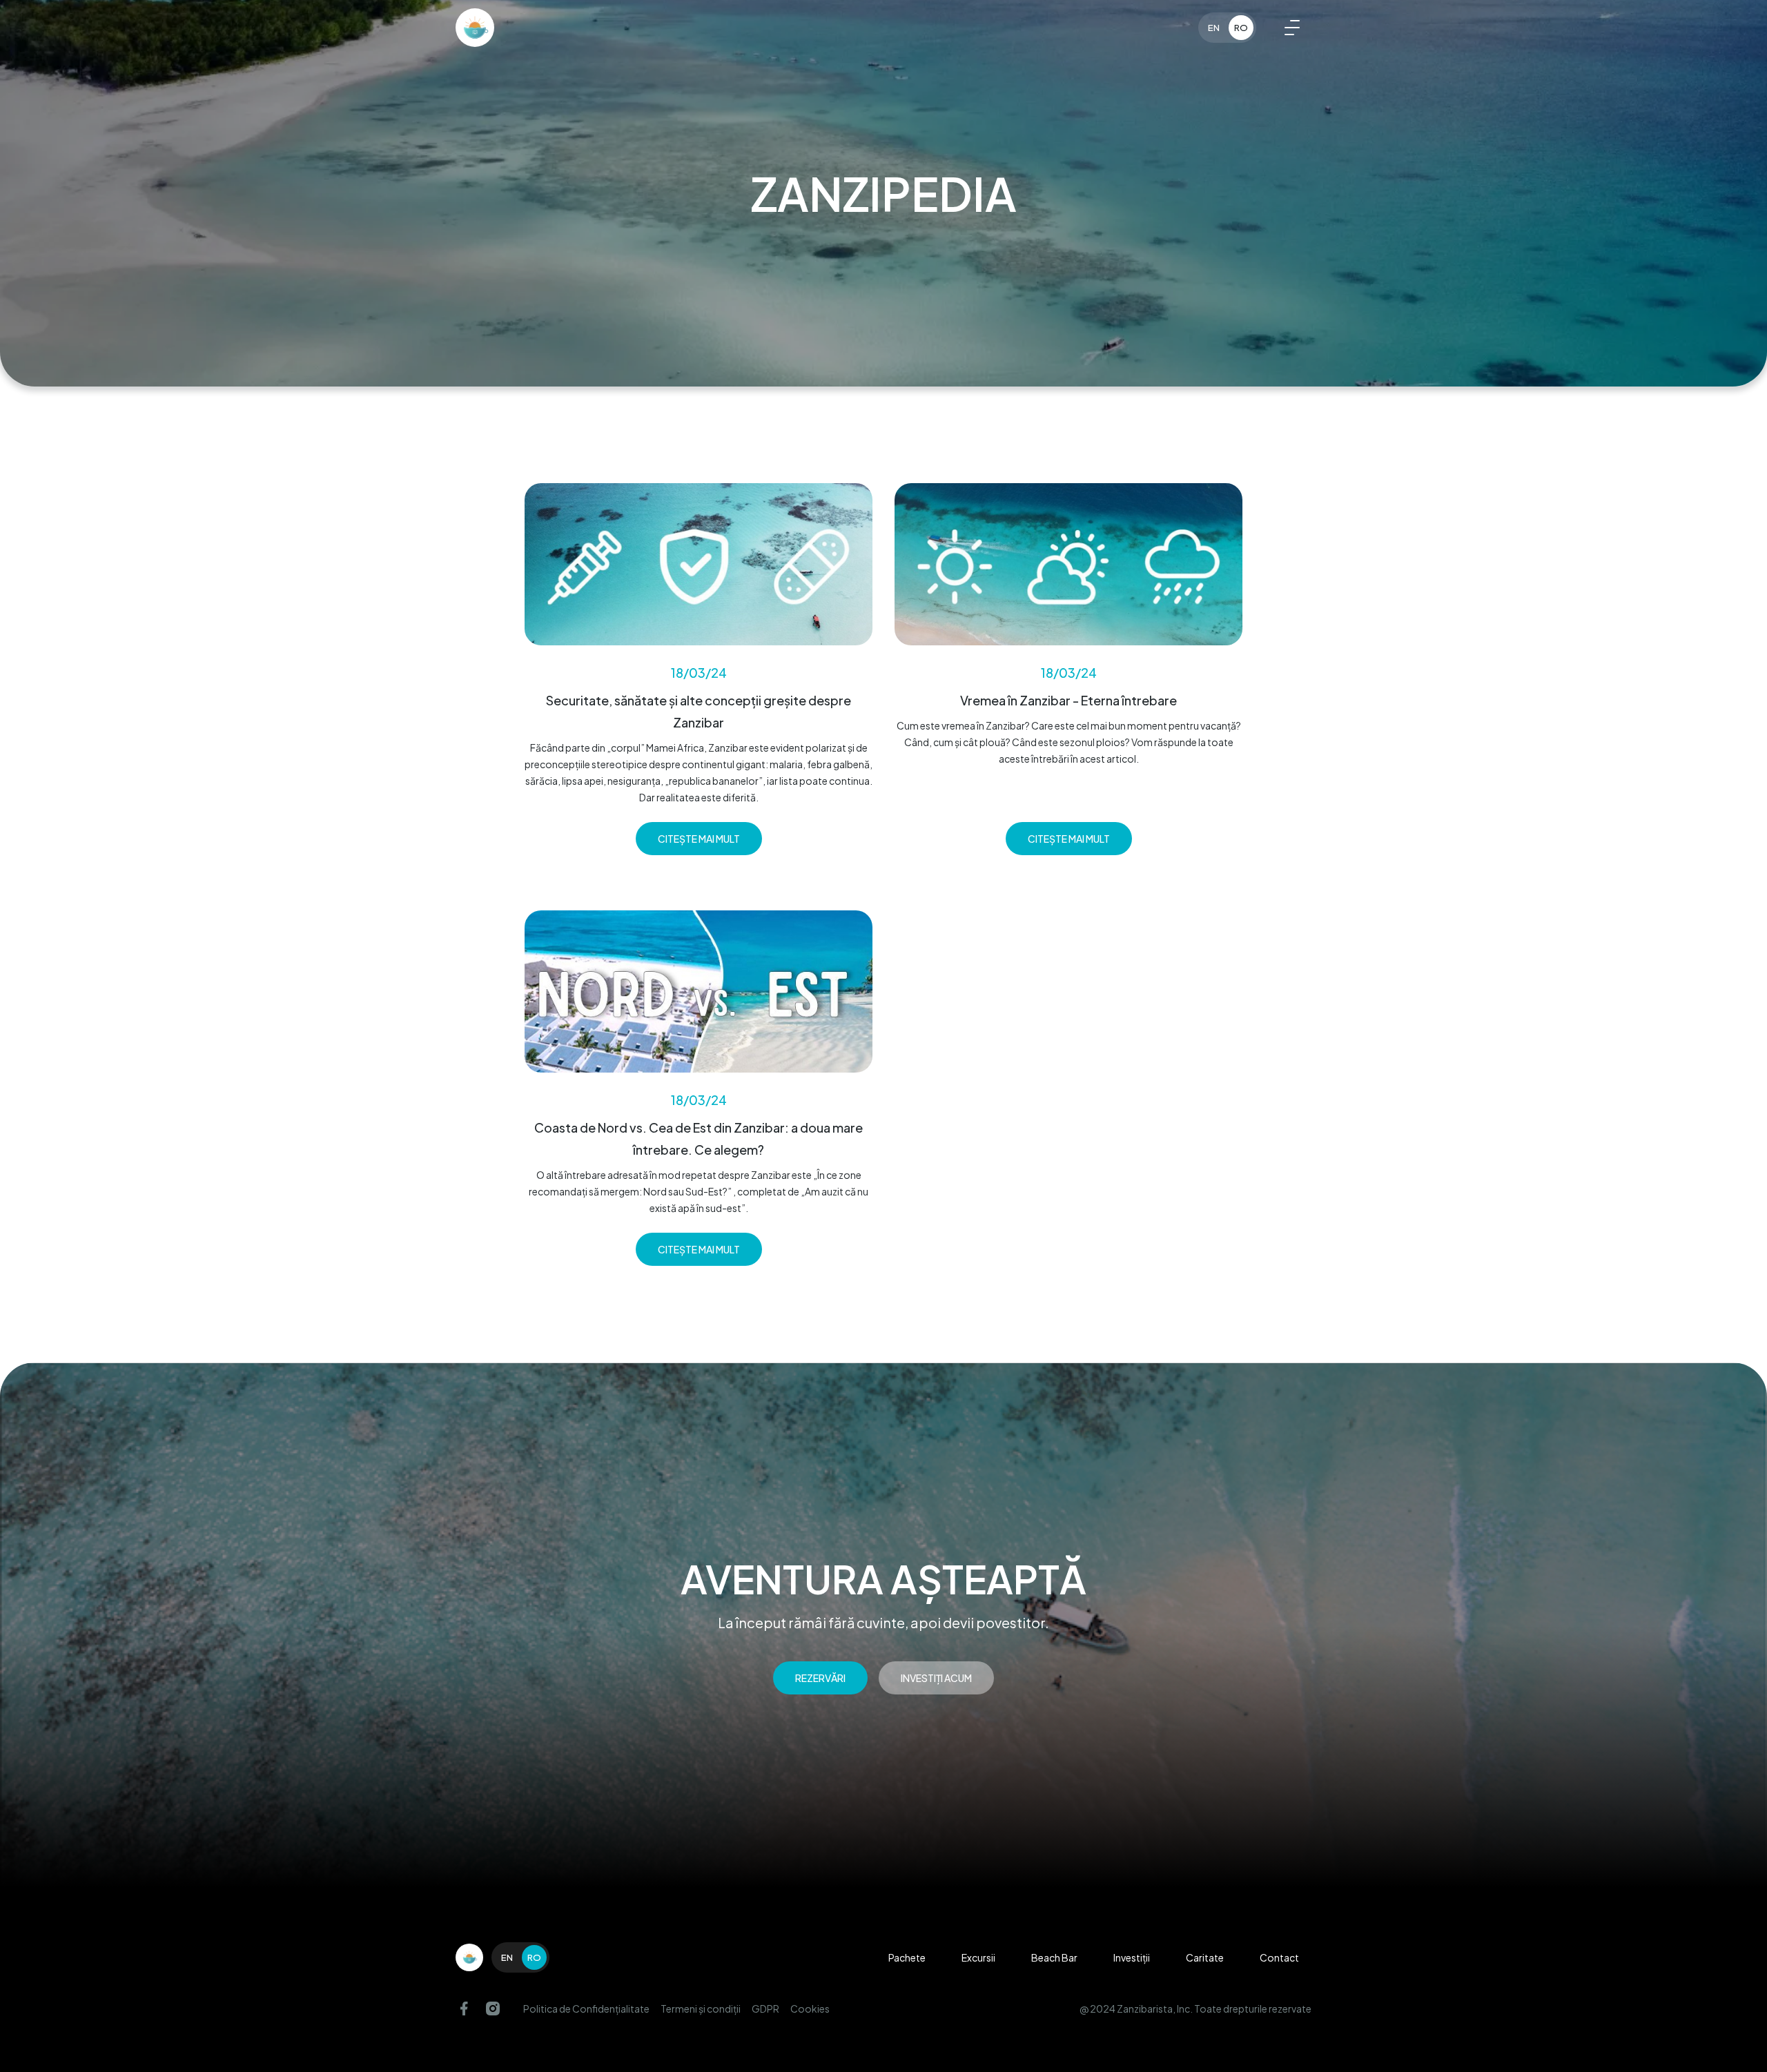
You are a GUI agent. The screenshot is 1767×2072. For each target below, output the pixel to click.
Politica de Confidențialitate (586, 2009)
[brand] (475, 28)
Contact (1279, 1957)
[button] (1292, 28)
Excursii (978, 1957)
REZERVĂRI (820, 1678)
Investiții (1132, 1957)
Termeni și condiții (701, 2009)
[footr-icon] (469, 1957)
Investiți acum (936, 1678)
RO (1241, 28)
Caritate (1205, 1957)
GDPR (765, 2009)
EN (1214, 28)
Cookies (810, 2009)
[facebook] (464, 2009)
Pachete (907, 1957)
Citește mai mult (699, 839)
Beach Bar (1054, 1957)
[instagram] (493, 2009)
